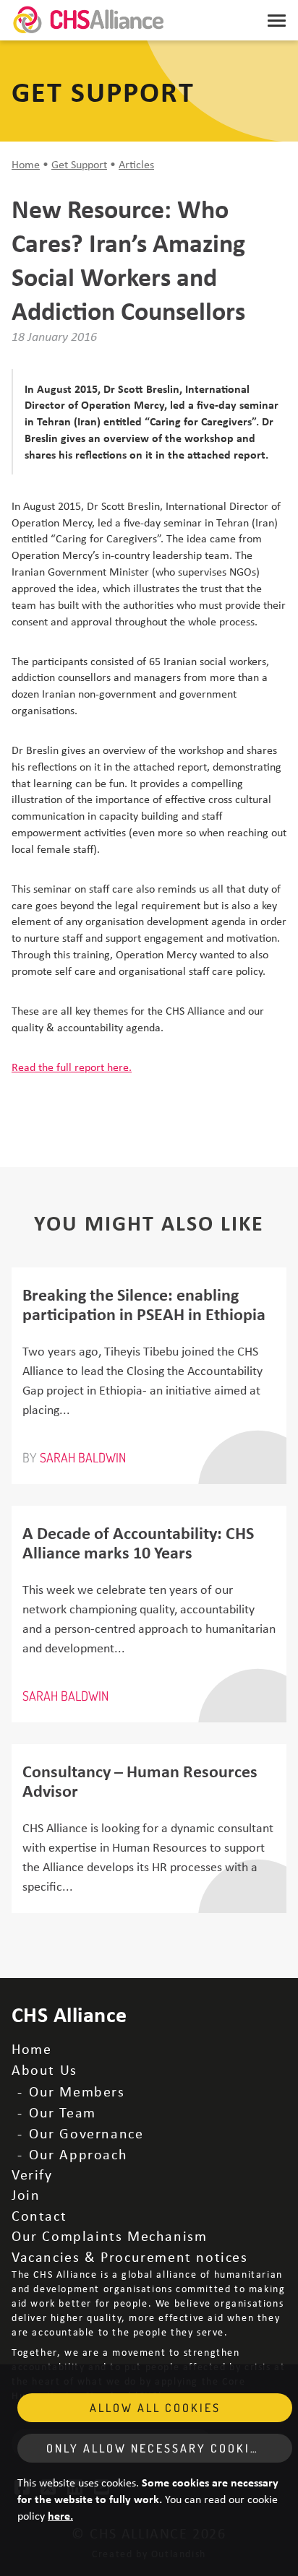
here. (60, 2515)
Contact (39, 2215)
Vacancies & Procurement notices (130, 2256)
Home (26, 164)
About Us (44, 2069)
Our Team (63, 2112)
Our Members (77, 2091)
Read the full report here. (72, 1067)
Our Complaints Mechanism (109, 2235)
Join (26, 2194)
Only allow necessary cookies (156, 2448)
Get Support (79, 164)
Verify (32, 2174)
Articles (136, 164)
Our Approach (78, 2154)
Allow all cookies (155, 2408)
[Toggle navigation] (277, 20)
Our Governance (86, 2133)
